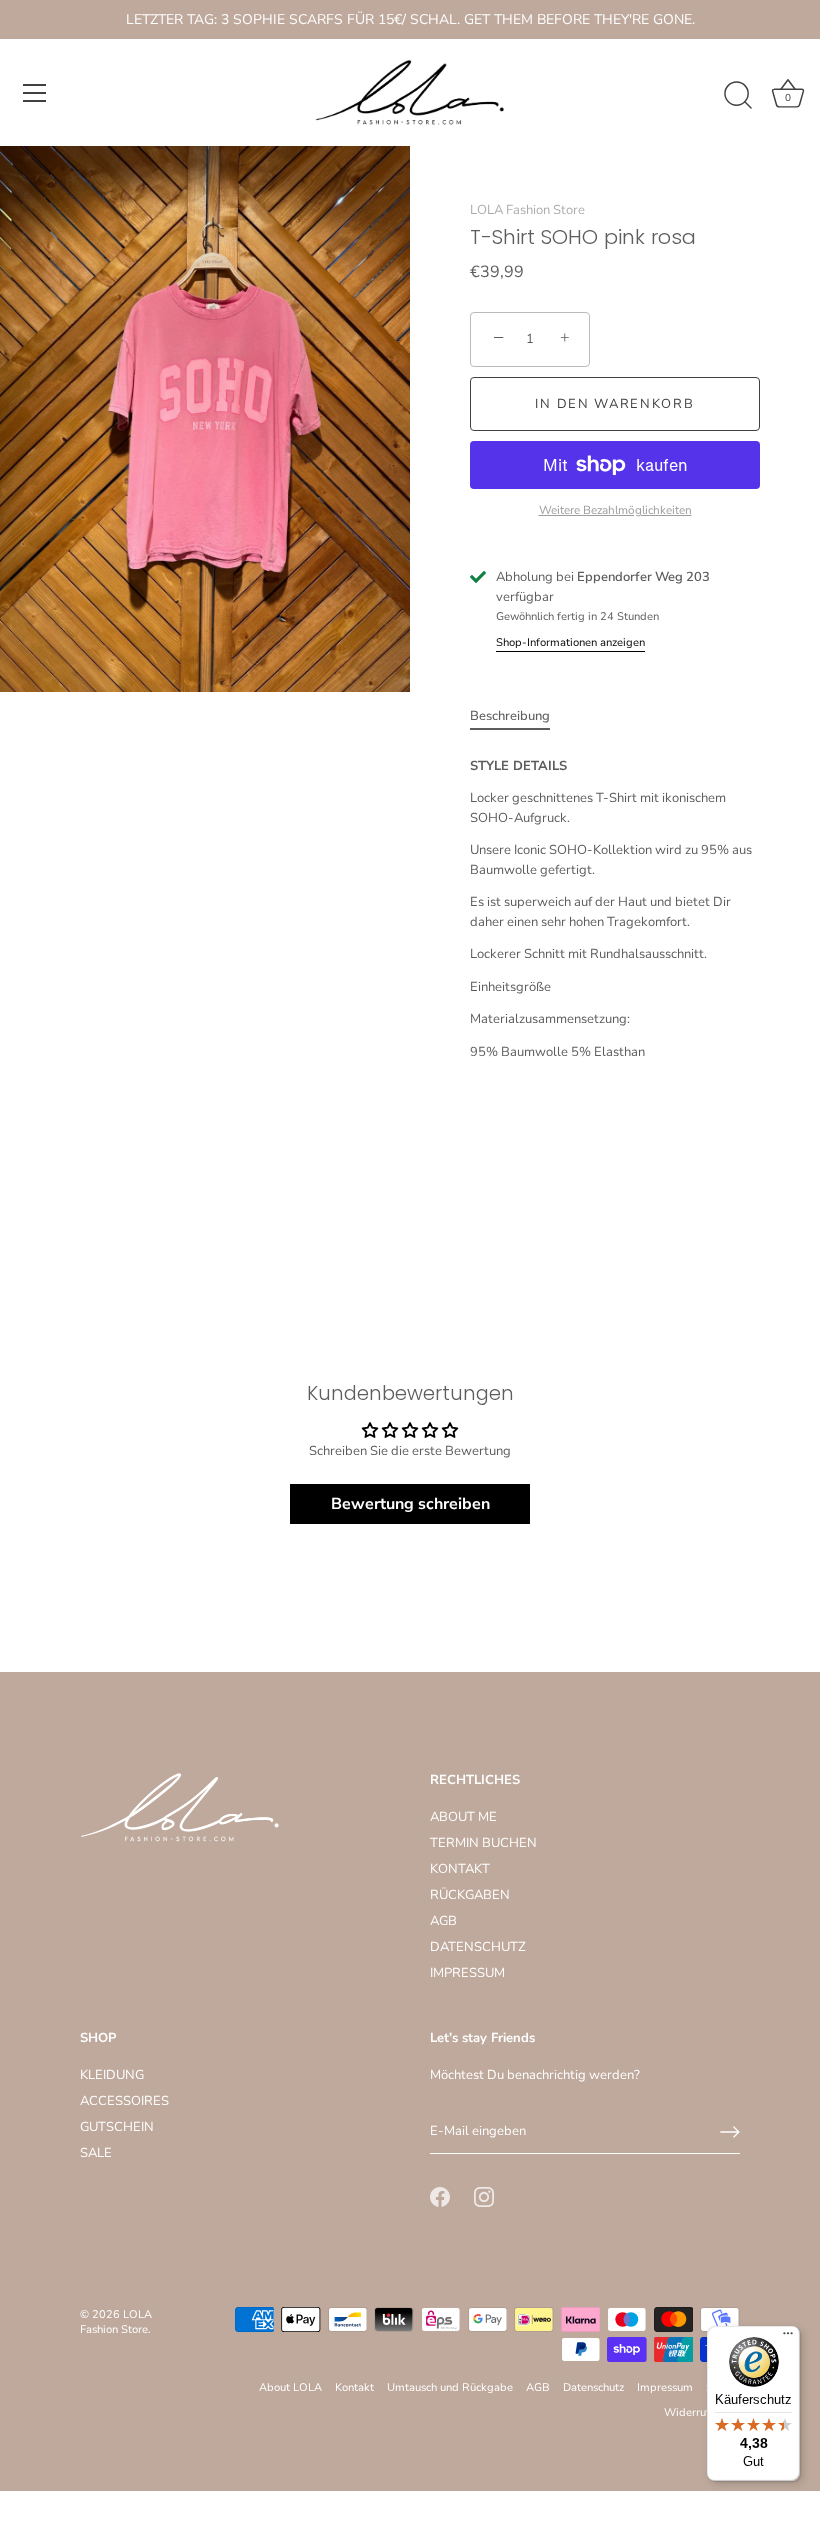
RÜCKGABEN (470, 1895)
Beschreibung (510, 716)
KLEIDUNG (112, 2075)
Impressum (665, 2387)
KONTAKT (460, 1869)
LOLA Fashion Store (527, 210)
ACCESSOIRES (124, 2101)
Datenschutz (593, 2387)
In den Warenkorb (614, 404)
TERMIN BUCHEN (483, 1843)
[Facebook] (440, 2196)
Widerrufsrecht (702, 2412)
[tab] (520, 717)
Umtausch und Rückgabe (450, 2387)
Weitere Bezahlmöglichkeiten (615, 510)
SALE (96, 2153)
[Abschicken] (730, 2132)
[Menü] (35, 93)
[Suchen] (738, 96)
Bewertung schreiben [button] (410, 1504)
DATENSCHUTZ (478, 1947)
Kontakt (354, 2387)
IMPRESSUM (467, 1973)
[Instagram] (484, 2196)
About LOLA (290, 2387)
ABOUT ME (463, 1817)
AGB (443, 1921)
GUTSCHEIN (117, 2127)
